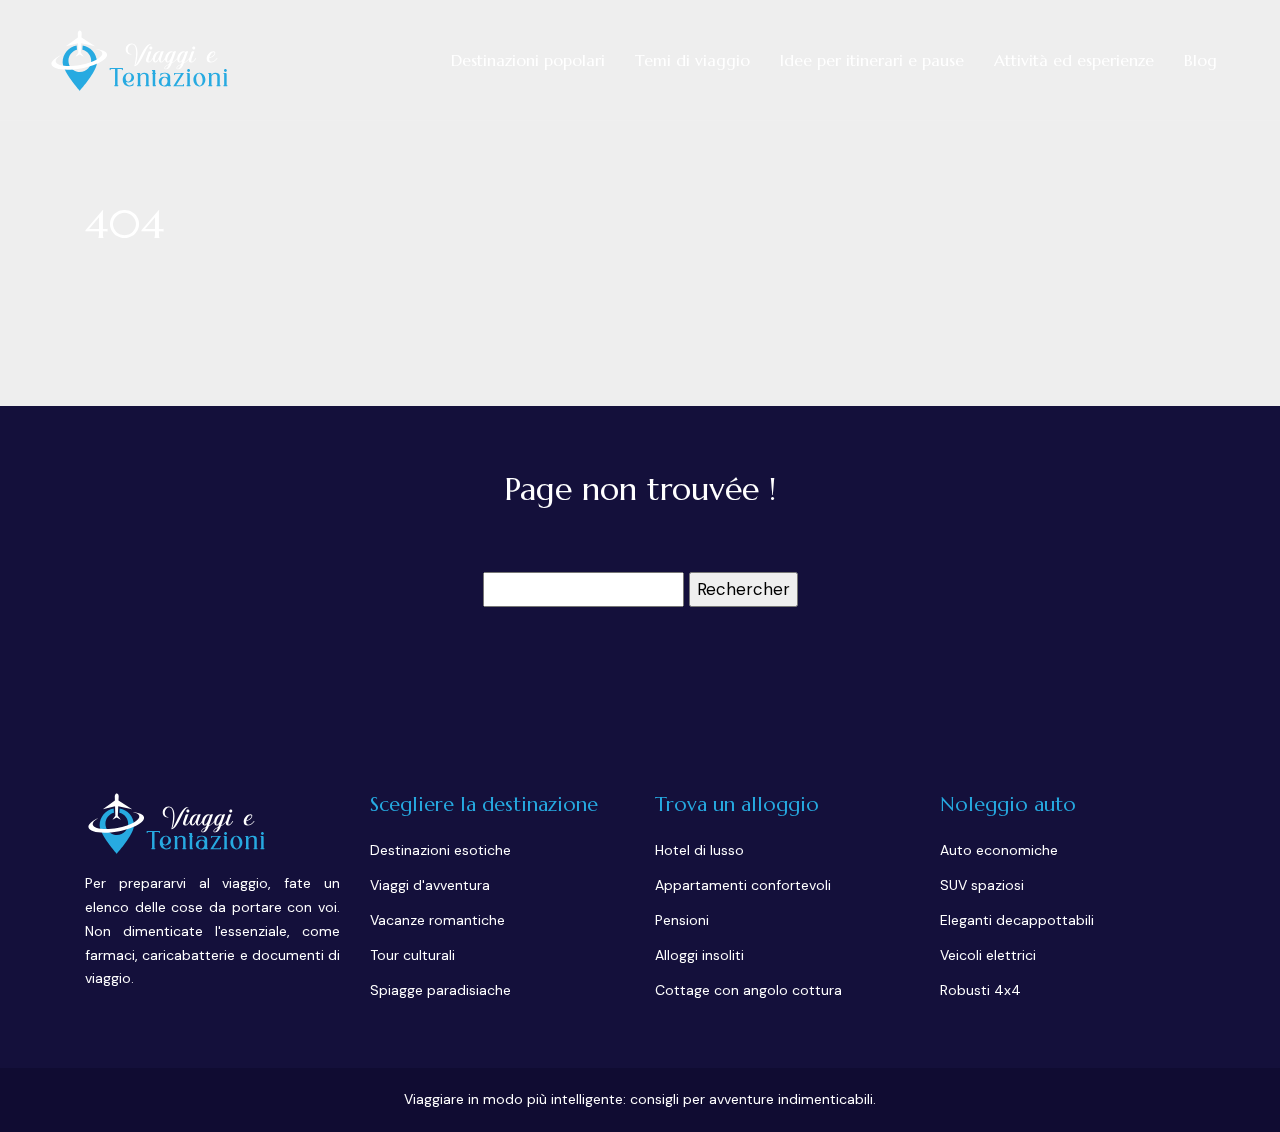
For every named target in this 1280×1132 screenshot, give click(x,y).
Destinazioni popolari (528, 60)
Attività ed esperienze (1074, 60)
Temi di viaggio (692, 60)
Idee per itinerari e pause (872, 60)
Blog (1200, 60)
